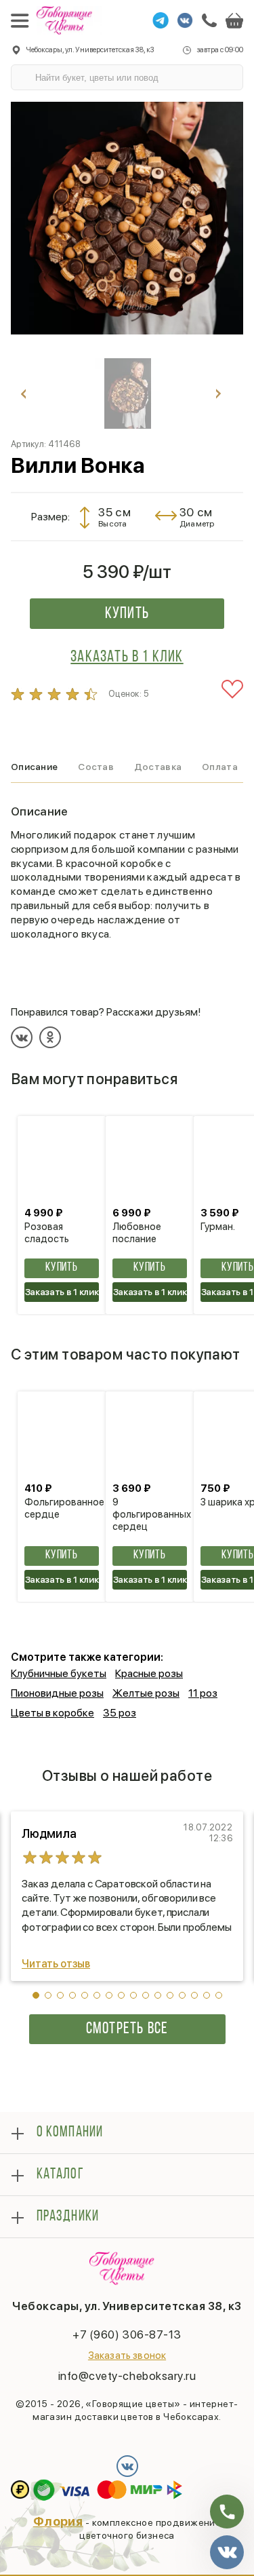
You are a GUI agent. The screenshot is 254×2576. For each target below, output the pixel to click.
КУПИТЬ (62, 1268)
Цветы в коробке (52, 1713)
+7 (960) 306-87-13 (127, 2334)
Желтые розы (146, 1693)
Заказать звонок (127, 2356)
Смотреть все (127, 2029)
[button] (36, 1995)
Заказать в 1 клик (127, 657)
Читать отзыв (56, 1964)
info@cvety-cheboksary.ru (127, 2376)
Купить (127, 614)
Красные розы (149, 1673)
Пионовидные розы (57, 1693)
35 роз (120, 1713)
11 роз (203, 1693)
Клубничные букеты (59, 1673)
